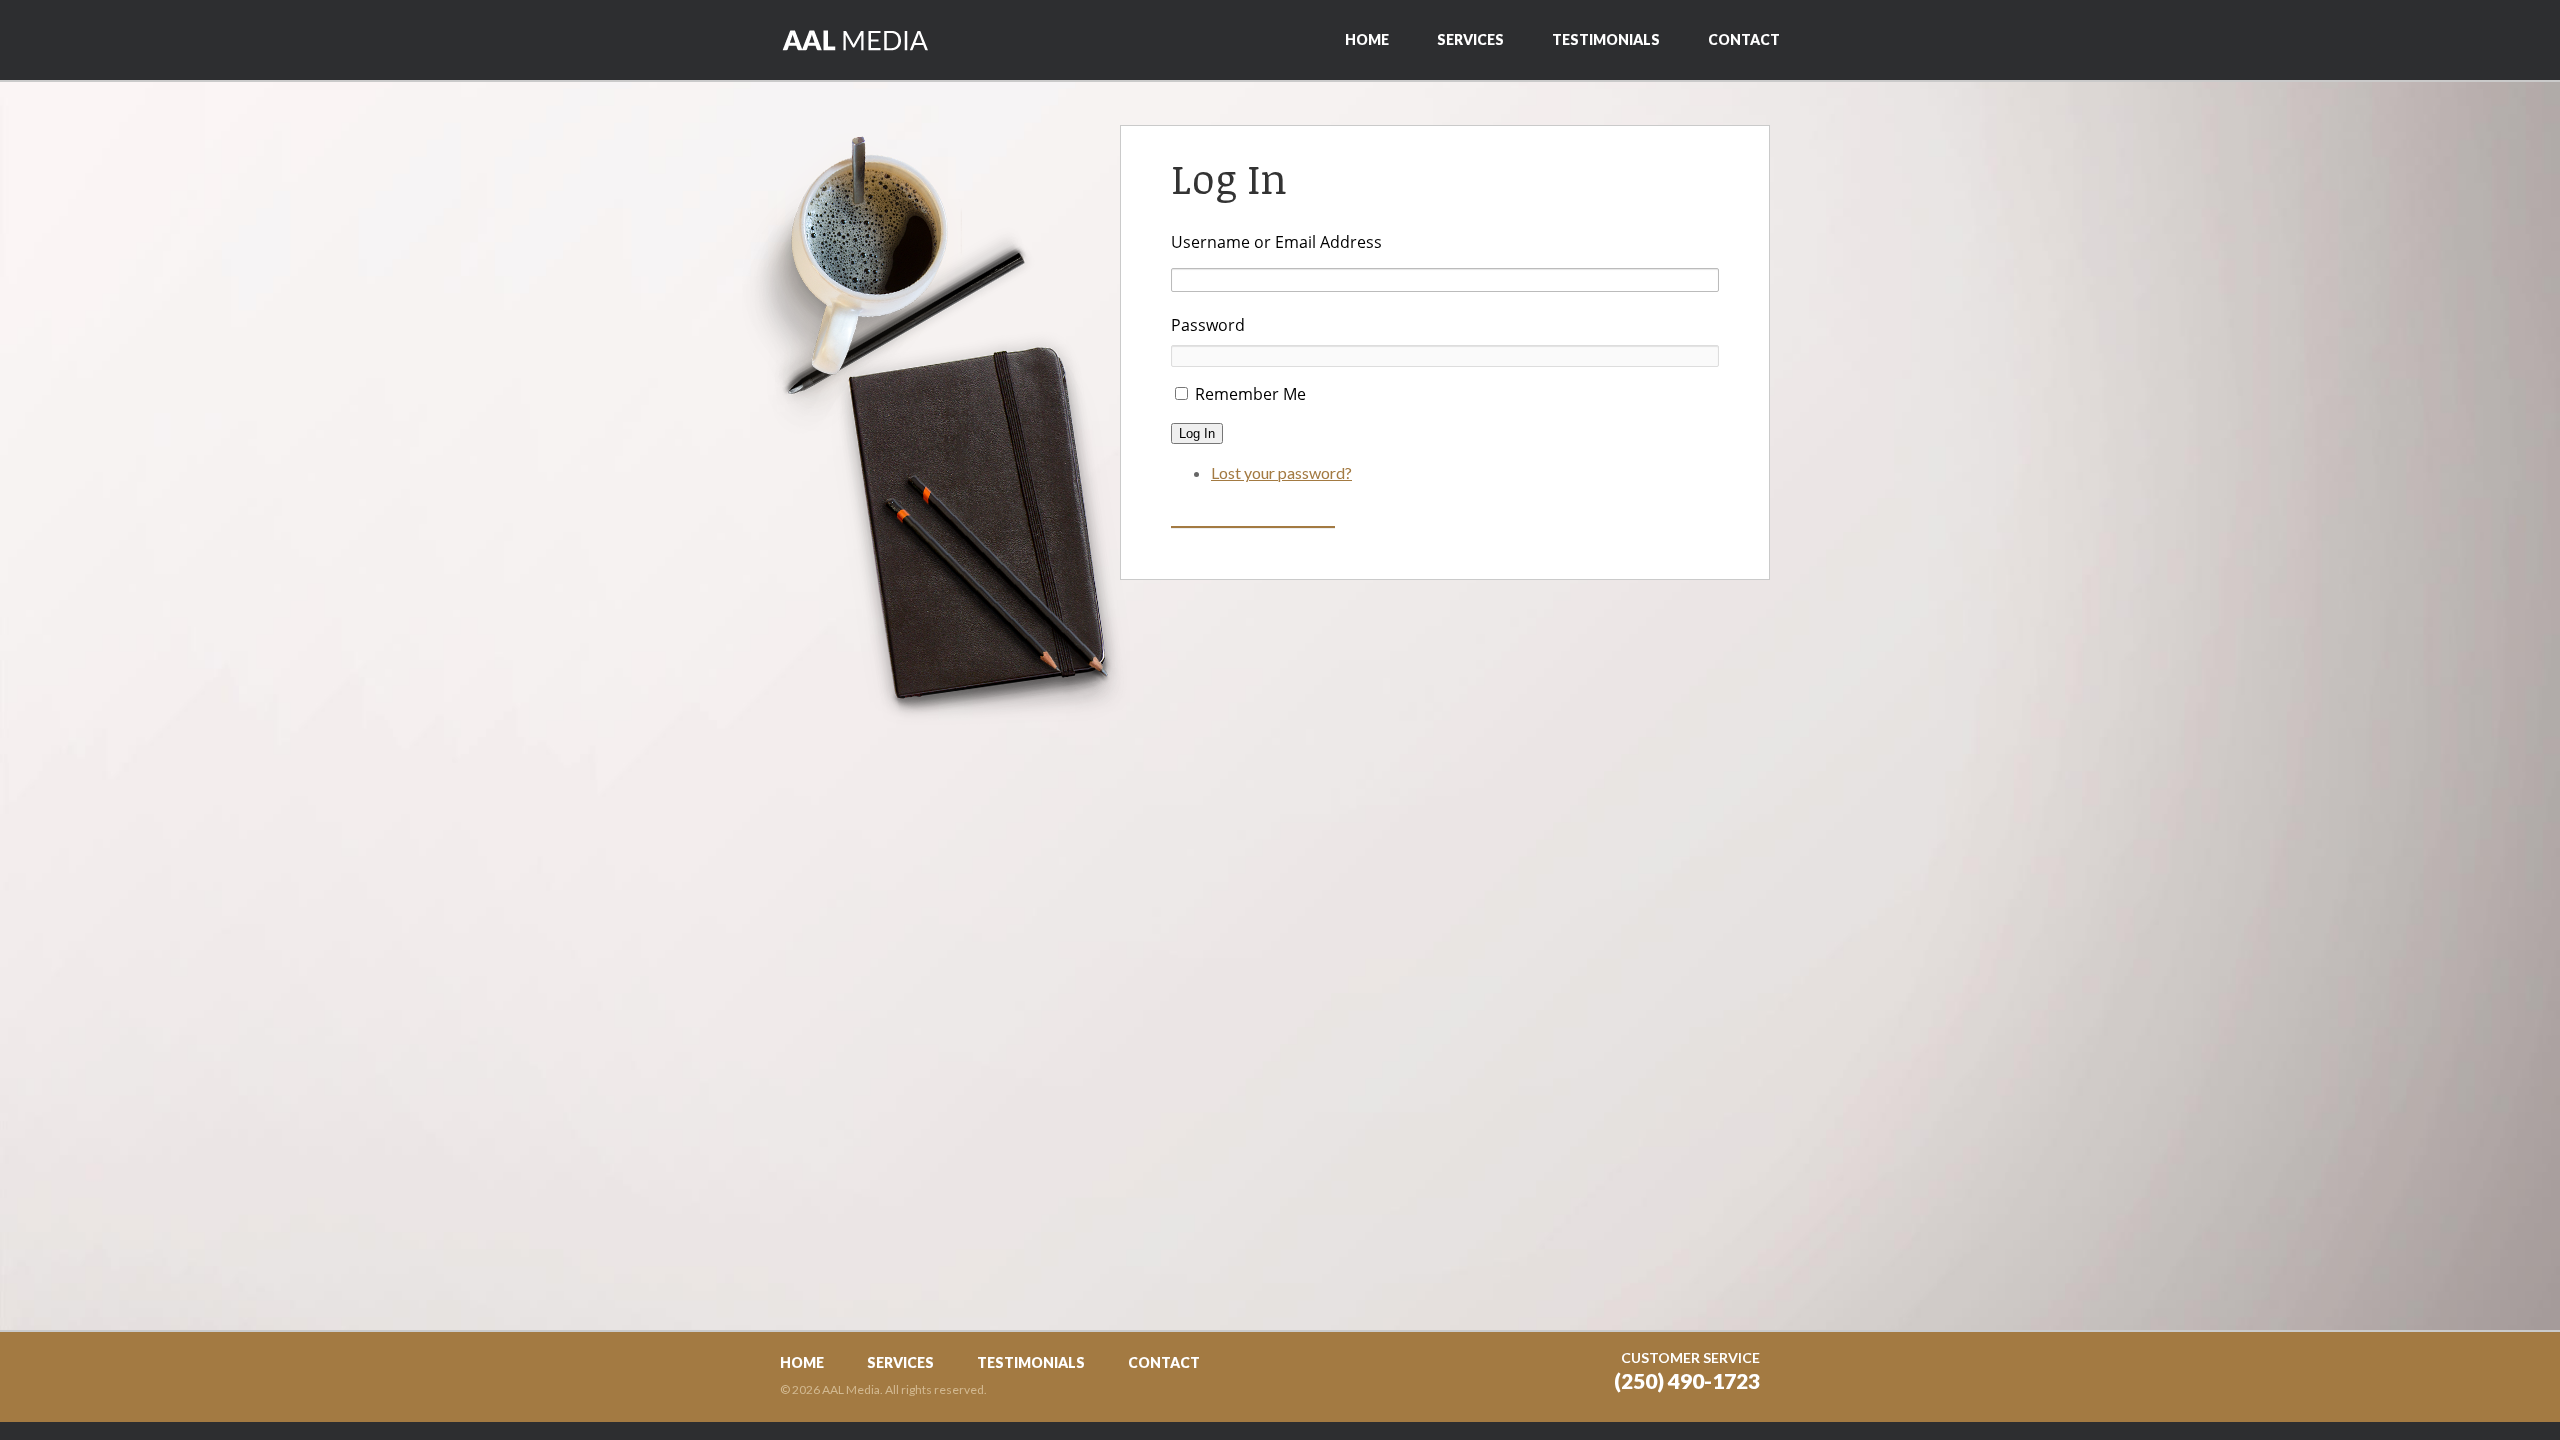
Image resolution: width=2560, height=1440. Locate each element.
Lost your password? (1281, 472)
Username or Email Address (1276, 242)
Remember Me (1250, 394)
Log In (1197, 433)
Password (1208, 325)
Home (1367, 39)
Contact (1744, 39)
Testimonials (1606, 39)
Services (1470, 39)
